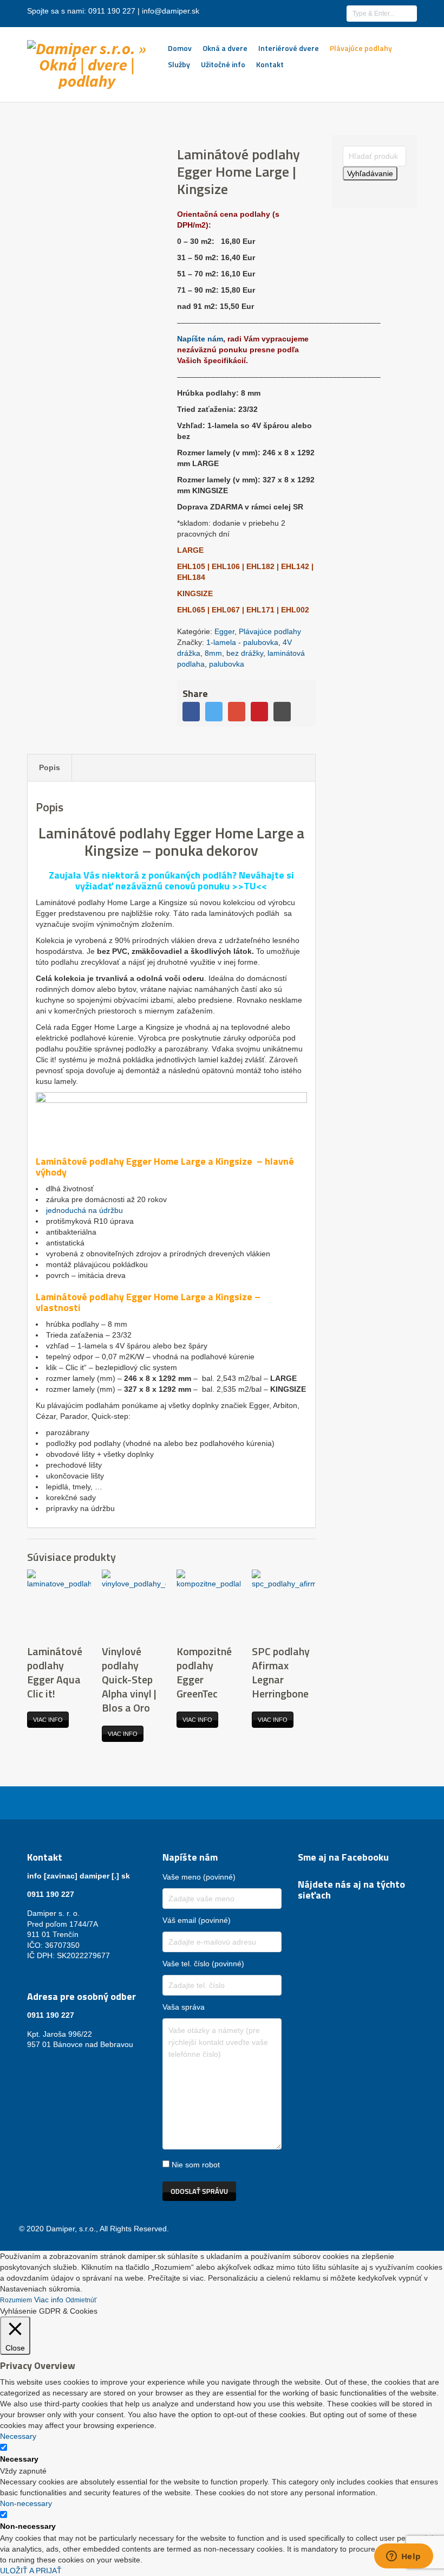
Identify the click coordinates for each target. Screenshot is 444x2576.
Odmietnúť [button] (81, 2300)
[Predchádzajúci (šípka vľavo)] (19, 1288)
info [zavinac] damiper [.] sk (79, 1876)
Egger (224, 631)
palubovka (227, 664)
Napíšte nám (200, 339)
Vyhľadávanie (370, 173)
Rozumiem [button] (16, 2300)
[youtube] (330, 1914)
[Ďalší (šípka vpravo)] (425, 1288)
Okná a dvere (225, 48)
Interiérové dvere (289, 48)
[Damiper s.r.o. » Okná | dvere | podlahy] (87, 62)
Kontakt (270, 64)
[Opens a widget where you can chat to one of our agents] (403, 2557)
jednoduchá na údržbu (84, 1210)
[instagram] (317, 1914)
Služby (179, 64)
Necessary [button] (18, 2436)
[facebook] (304, 1914)
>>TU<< (249, 886)
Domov (180, 48)
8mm (213, 653)
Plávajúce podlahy (361, 48)
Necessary (19, 2459)
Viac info (48, 1720)
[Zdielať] (384, 12)
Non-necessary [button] (26, 2503)
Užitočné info (223, 64)
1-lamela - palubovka (242, 642)
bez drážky (245, 653)
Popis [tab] (50, 767)
